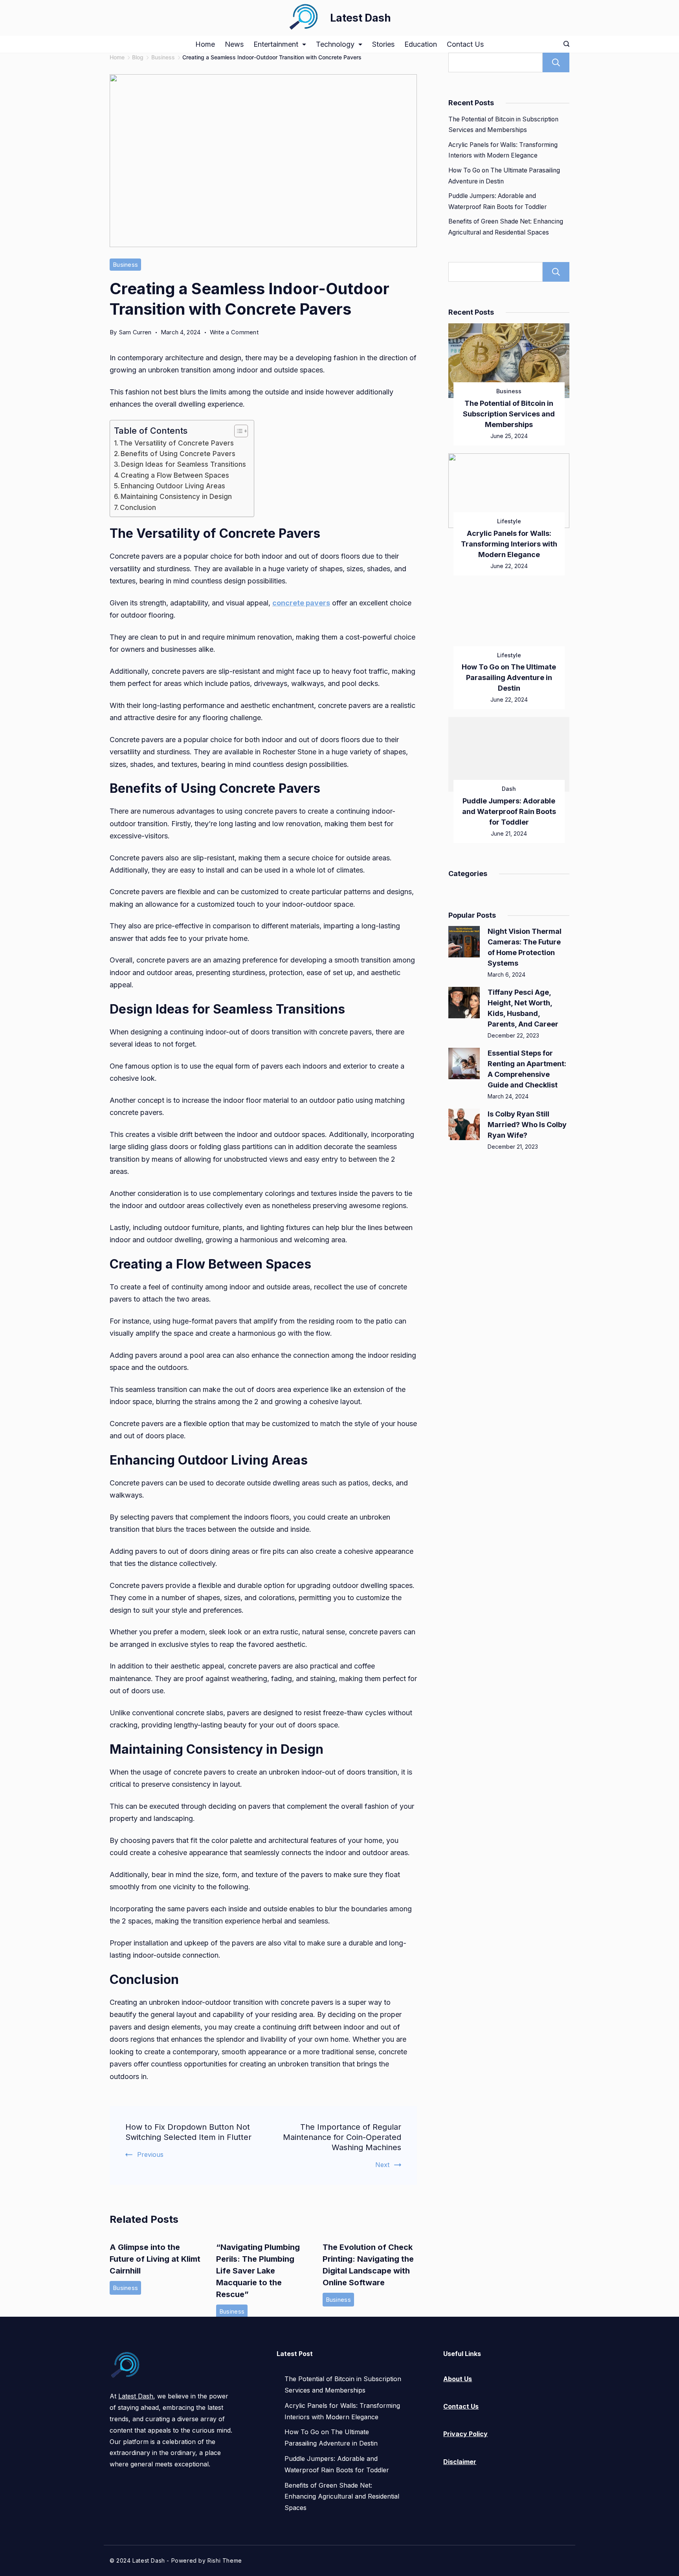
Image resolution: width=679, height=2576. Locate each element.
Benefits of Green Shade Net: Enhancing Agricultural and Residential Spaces (342, 2497)
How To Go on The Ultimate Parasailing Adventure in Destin (509, 677)
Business (125, 265)
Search (556, 62)
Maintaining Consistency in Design (176, 496)
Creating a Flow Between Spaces (175, 475)
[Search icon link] (564, 44)
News (234, 44)
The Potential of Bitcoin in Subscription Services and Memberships (509, 414)
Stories (383, 44)
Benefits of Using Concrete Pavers (178, 454)
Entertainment (276, 44)
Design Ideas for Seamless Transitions (184, 464)
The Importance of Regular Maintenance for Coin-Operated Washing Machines (342, 2137)
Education (421, 44)
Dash (509, 789)
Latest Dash (361, 18)
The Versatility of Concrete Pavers (177, 443)
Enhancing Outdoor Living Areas (173, 486)
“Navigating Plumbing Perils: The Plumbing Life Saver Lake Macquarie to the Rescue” (258, 2271)
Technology (335, 44)
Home (205, 44)
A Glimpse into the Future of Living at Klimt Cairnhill (155, 2259)
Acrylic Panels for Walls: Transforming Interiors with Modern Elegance (509, 544)
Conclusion (138, 507)
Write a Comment (234, 333)
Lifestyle (509, 521)
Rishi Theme (225, 2560)
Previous (150, 2154)
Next (382, 2165)
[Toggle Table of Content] (237, 431)
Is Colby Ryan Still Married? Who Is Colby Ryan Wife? (527, 1125)
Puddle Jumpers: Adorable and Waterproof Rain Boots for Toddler (509, 811)
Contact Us (465, 44)
